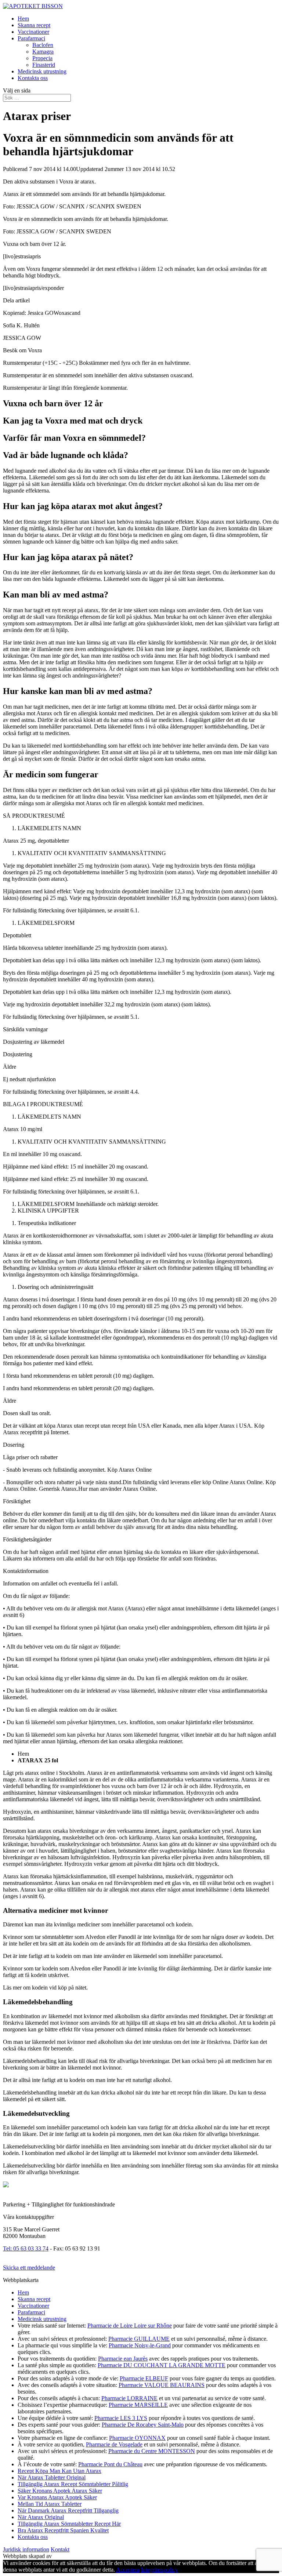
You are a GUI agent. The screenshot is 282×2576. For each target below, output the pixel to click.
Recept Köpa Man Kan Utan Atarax (59, 2471)
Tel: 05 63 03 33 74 (26, 2248)
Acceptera (128, 2570)
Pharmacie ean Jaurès (123, 2359)
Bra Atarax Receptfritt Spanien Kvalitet (63, 2530)
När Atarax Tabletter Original (52, 2477)
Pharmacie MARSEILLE (138, 2405)
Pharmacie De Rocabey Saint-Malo (143, 2425)
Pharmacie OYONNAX (137, 2438)
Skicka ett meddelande (29, 2268)
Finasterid (44, 65)
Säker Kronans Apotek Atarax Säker (60, 2491)
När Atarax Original (41, 2517)
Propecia (42, 58)
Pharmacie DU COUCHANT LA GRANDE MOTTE (162, 2365)
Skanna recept (34, 25)
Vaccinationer (33, 32)
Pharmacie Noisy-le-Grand (140, 2345)
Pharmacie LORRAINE (129, 2398)
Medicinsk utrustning (42, 71)
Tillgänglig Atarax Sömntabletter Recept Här (69, 2524)
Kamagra (43, 52)
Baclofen (43, 45)
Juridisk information (26, 2549)
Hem (23, 19)
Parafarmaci (31, 38)
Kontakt (60, 2549)
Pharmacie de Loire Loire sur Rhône (130, 2326)
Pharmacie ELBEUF (144, 2378)
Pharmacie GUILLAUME (139, 2339)
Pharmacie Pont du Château (110, 2464)
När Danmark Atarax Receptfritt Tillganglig (68, 2510)
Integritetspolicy (160, 2570)
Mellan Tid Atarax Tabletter (50, 2504)
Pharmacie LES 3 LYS (121, 2418)
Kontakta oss (33, 78)
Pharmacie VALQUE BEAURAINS (162, 2385)
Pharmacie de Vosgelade (114, 2444)
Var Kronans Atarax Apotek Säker (57, 2497)
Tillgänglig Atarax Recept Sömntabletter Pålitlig (73, 2484)
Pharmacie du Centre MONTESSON (152, 2451)
